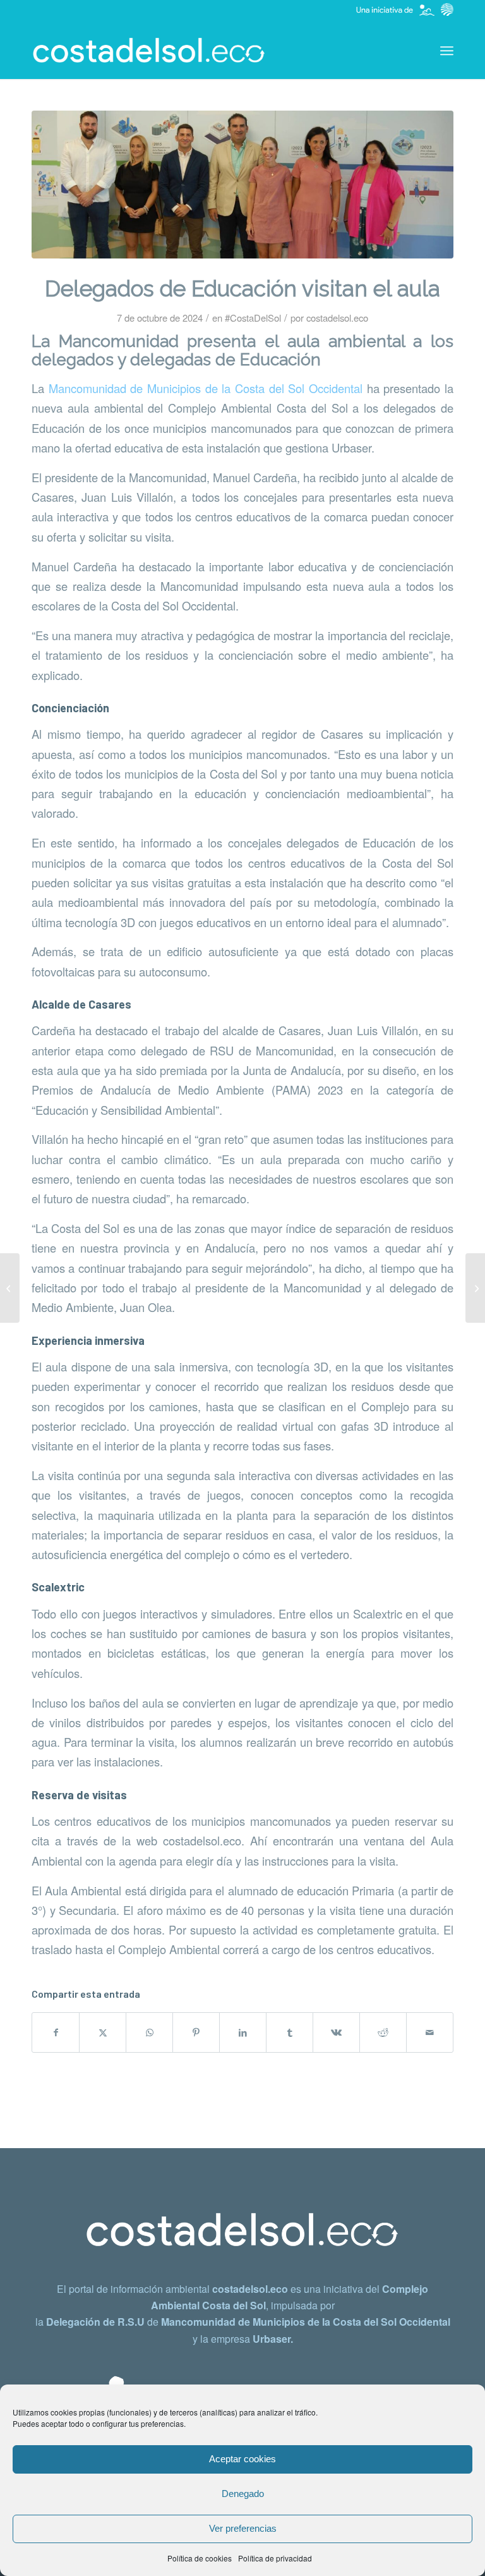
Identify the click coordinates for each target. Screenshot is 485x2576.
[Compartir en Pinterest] (196, 2032)
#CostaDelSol (253, 318)
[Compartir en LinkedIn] (243, 2032)
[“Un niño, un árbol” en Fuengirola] (475, 1288)
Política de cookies (200, 2558)
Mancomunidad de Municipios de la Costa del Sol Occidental (208, 388)
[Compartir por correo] (430, 2032)
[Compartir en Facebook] (56, 2032)
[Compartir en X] (103, 2032)
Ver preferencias (243, 2528)
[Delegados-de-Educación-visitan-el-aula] (242, 185)
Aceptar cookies (242, 2459)
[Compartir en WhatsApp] (149, 2032)
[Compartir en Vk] (336, 2032)
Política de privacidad (275, 2558)
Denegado (243, 2494)
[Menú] (447, 51)
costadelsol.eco (337, 318)
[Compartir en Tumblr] (290, 2032)
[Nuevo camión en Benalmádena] (10, 1288)
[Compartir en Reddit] (383, 2032)
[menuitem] (447, 51)
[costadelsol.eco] (149, 51)
